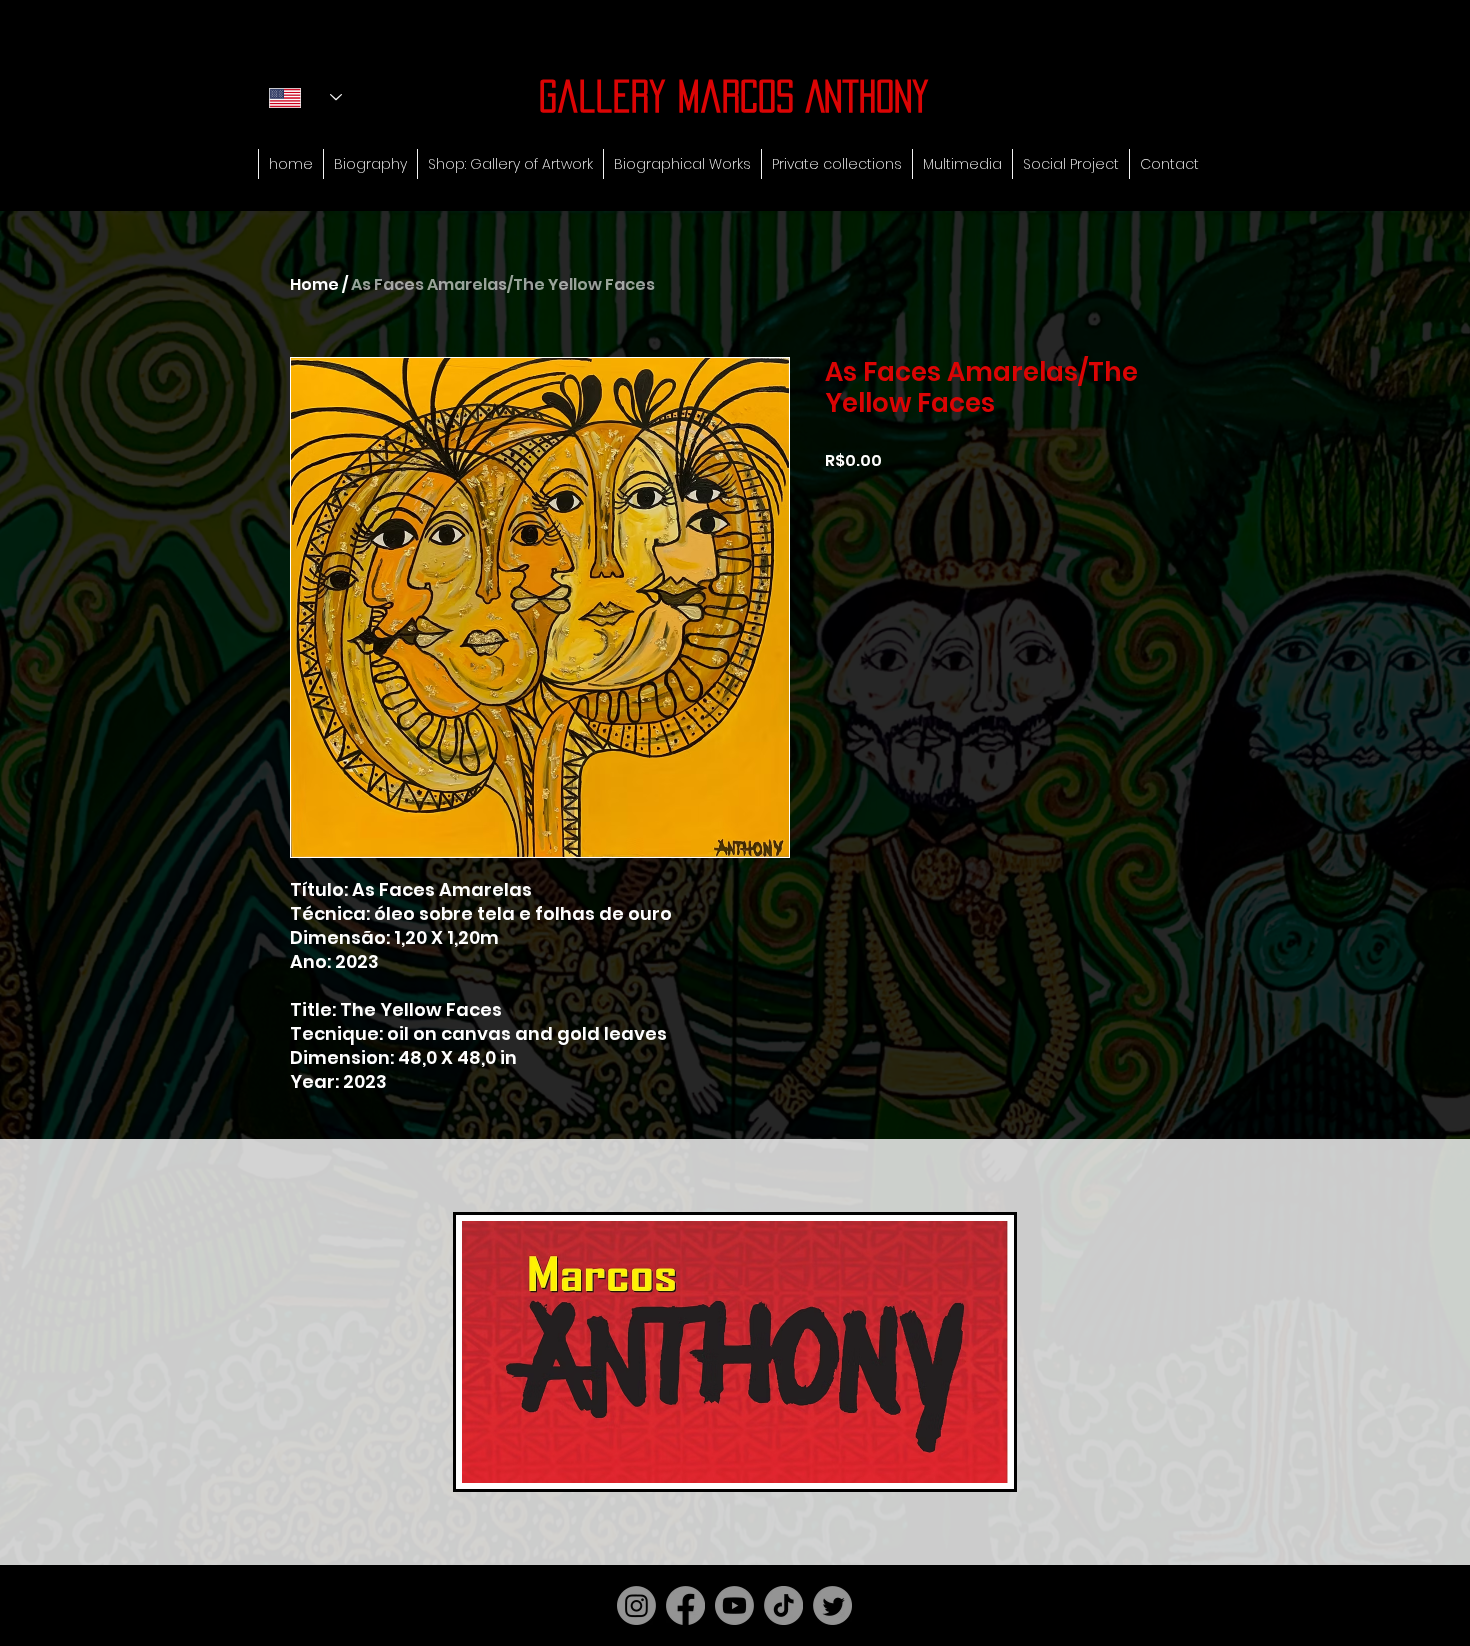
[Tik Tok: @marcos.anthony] (783, 1605)
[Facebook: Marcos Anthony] (685, 1605)
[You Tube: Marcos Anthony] (734, 1605)
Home (314, 284)
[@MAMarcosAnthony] (832, 1605)
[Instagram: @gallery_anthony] (636, 1605)
